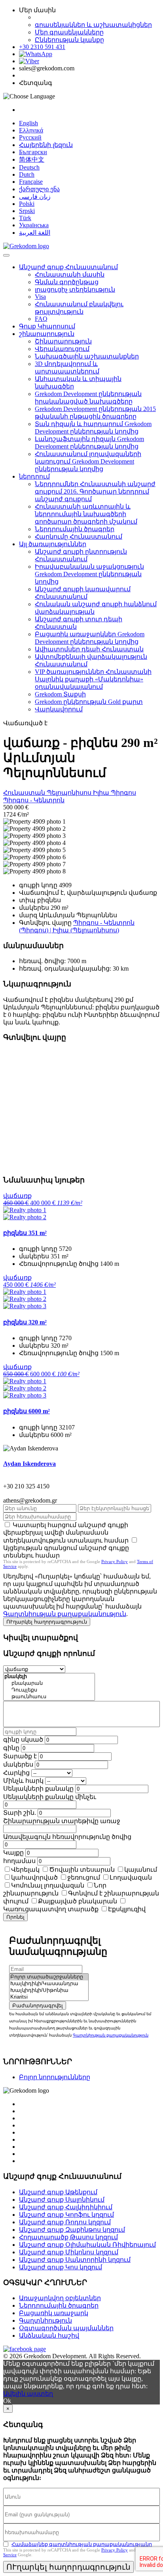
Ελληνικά (31, 130)
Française (31, 182)
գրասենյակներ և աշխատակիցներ (93, 25)
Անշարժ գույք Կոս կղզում (61, 2267)
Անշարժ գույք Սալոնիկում (62, 2200)
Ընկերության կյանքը (69, 40)
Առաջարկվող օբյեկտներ (60, 2298)
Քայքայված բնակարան (78, 1901)
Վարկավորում (59, 709)
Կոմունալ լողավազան (48, 1885)
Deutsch (29, 167)
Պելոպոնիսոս (70, 793)
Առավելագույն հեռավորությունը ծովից (67, 1837)
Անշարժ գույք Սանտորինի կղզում (75, 2260)
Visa (40, 297)
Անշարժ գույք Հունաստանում (68, 267)
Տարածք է (20, 1756)
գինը (11, 1748)
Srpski (27, 211)
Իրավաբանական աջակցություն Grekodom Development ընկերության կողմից (89, 574)
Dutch (27, 174)
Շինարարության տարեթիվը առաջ (62, 1821)
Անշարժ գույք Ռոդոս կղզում (65, 2222)
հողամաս (19, 1861)
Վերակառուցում (62, 349)
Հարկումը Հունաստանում (79, 537)
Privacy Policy (115, 1561)
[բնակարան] (49, 1683)
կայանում (141, 1870)
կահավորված (34, 1877)
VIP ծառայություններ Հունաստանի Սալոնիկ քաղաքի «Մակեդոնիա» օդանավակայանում (93, 679)
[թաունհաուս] (49, 1697)
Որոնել (15, 1917)
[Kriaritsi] (49, 1997)
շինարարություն (47, 334)
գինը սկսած (23, 1740)
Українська (34, 225)
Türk (25, 218)
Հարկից (16, 1773)
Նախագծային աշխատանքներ (87, 356)
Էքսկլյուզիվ (127, 1909)
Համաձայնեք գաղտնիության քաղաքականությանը (82, 2544)
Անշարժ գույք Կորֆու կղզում (66, 2215)
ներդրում (34, 476)
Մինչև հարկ (23, 1781)
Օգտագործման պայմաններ (66, 2328)
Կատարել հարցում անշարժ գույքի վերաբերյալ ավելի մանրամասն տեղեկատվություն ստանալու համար (66, 1533)
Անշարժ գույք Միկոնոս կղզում (69, 2252)
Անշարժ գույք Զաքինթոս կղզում (72, 2230)
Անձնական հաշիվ (49, 2336)
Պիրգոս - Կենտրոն (34, 800)
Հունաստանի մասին (70, 274)
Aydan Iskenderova (29, 1464)
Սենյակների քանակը (38, 1789)
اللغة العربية (35, 233)
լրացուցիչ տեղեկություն (75, 289)
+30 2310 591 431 (42, 47)
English (28, 123)
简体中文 (32, 159)
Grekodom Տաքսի (60, 694)
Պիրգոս (123, 793)
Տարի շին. (20, 1813)
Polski (27, 204)
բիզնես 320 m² (25, 1322)
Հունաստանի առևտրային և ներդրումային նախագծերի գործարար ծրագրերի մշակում (86, 514)
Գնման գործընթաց (67, 282)
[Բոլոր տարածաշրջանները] (49, 1977)
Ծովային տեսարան (82, 1870)
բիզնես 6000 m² (27, 1411)
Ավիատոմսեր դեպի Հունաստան (89, 649)
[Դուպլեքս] (49, 1690)
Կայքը (13, 1853)
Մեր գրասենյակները (69, 32)
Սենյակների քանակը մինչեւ (50, 1797)
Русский (30, 137)
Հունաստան (25, 793)
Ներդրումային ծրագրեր (75, 529)
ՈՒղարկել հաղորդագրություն (47, 1622)
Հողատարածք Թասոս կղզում (68, 2237)
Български (33, 152)
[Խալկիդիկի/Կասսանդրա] (49, 1984)
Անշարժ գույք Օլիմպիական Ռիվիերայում (87, 2245)
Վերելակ (25, 1870)
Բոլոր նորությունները (55, 2077)
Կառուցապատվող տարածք (51, 1909)
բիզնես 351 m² (25, 1233)
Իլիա (102, 793)
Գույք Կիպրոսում (47, 326)
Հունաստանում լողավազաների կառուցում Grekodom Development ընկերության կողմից (88, 461)
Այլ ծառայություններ (53, 544)
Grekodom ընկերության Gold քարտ (89, 702)
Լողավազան (131, 1877)
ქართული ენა (39, 189)
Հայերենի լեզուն (46, 145)
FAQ (41, 319)
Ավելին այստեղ (28, 2394)
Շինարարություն (63, 341)
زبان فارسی (35, 197)
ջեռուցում (84, 1877)
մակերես (18, 1764)
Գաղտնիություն (45, 2320)
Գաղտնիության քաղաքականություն (65, 1614)
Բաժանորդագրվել (38, 2006)
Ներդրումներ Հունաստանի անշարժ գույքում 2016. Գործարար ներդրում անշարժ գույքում (95, 491)
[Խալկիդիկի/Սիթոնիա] (49, 1990)
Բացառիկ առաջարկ (54, 2313)
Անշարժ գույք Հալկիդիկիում (66, 2207)
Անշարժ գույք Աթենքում (58, 2192)
